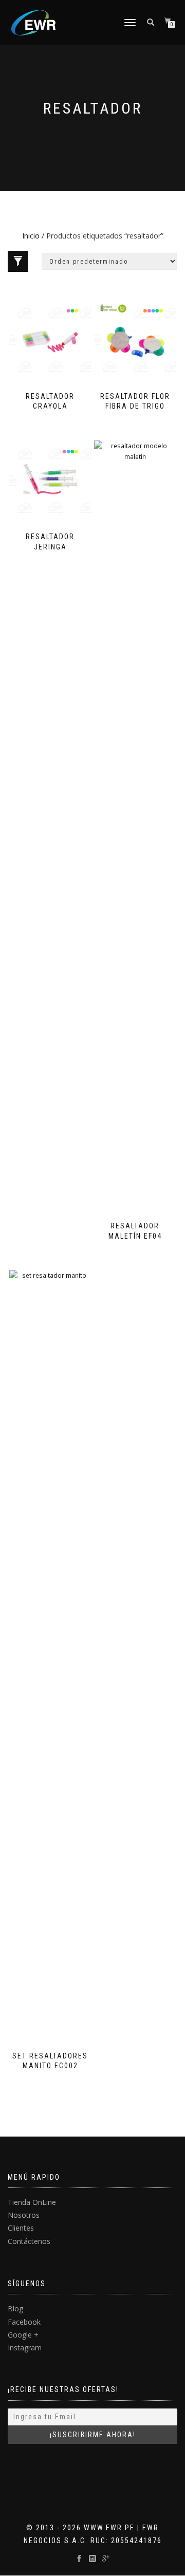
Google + (23, 2335)
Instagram (25, 2348)
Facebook (24, 2322)
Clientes (21, 2228)
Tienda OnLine (32, 2202)
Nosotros (24, 2215)
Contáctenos (29, 2241)
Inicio (31, 236)
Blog (15, 2308)
